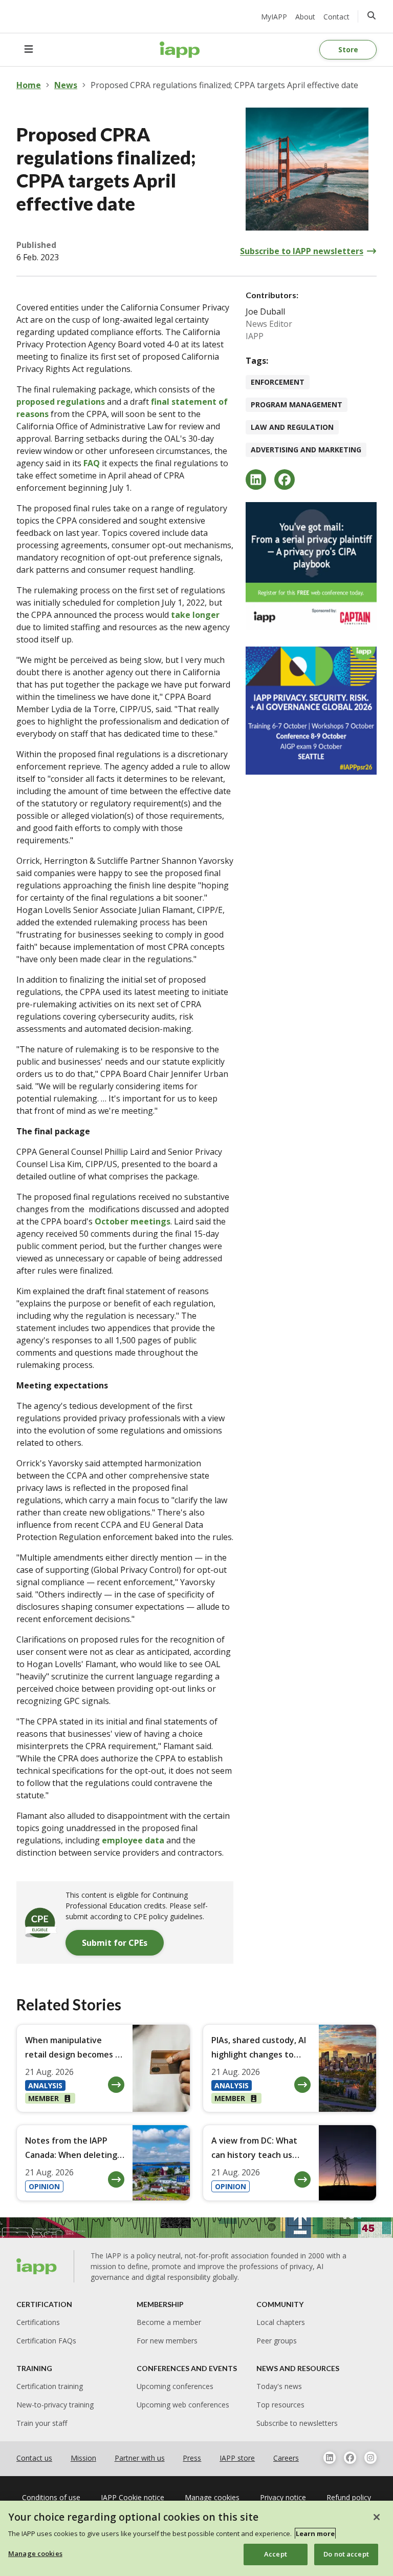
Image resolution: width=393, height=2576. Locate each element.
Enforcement (278, 382)
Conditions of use (51, 2497)
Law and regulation (292, 427)
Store (348, 49)
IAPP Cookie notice (133, 2497)
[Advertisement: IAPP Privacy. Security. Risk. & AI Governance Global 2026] (311, 711)
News (66, 85)
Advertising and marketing (306, 450)
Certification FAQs (46, 2341)
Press (192, 2458)
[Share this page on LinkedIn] (256, 480)
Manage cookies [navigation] (212, 2497)
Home (29, 85)
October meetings (133, 1221)
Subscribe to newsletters (297, 2423)
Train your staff (42, 2423)
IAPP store (237, 2458)
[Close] (377, 2517)
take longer (195, 615)
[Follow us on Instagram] (370, 2458)
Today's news (279, 2386)
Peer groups (277, 2341)
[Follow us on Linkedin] (330, 2458)
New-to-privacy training (55, 2405)
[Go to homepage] (180, 50)
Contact (336, 17)
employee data (133, 1840)
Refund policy (349, 2497)
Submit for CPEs (115, 1943)
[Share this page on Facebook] (285, 480)
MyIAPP (274, 17)
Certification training (50, 2386)
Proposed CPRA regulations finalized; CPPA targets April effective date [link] (224, 85)
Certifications (38, 2322)
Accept (276, 2554)
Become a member (169, 2322)
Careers (286, 2458)
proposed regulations (62, 402)
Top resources (280, 2405)
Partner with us (140, 2458)
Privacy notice (283, 2497)
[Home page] (37, 2267)
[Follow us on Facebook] (350, 2458)
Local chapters (281, 2322)
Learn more (315, 2533)
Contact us (34, 2458)
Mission (83, 2458)
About (305, 17)
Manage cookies (35, 2553)
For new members (167, 2341)
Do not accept (346, 2554)
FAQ (92, 463)
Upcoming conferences (175, 2386)
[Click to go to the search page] (372, 15)
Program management (297, 404)
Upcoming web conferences (183, 2405)
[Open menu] (29, 50)
